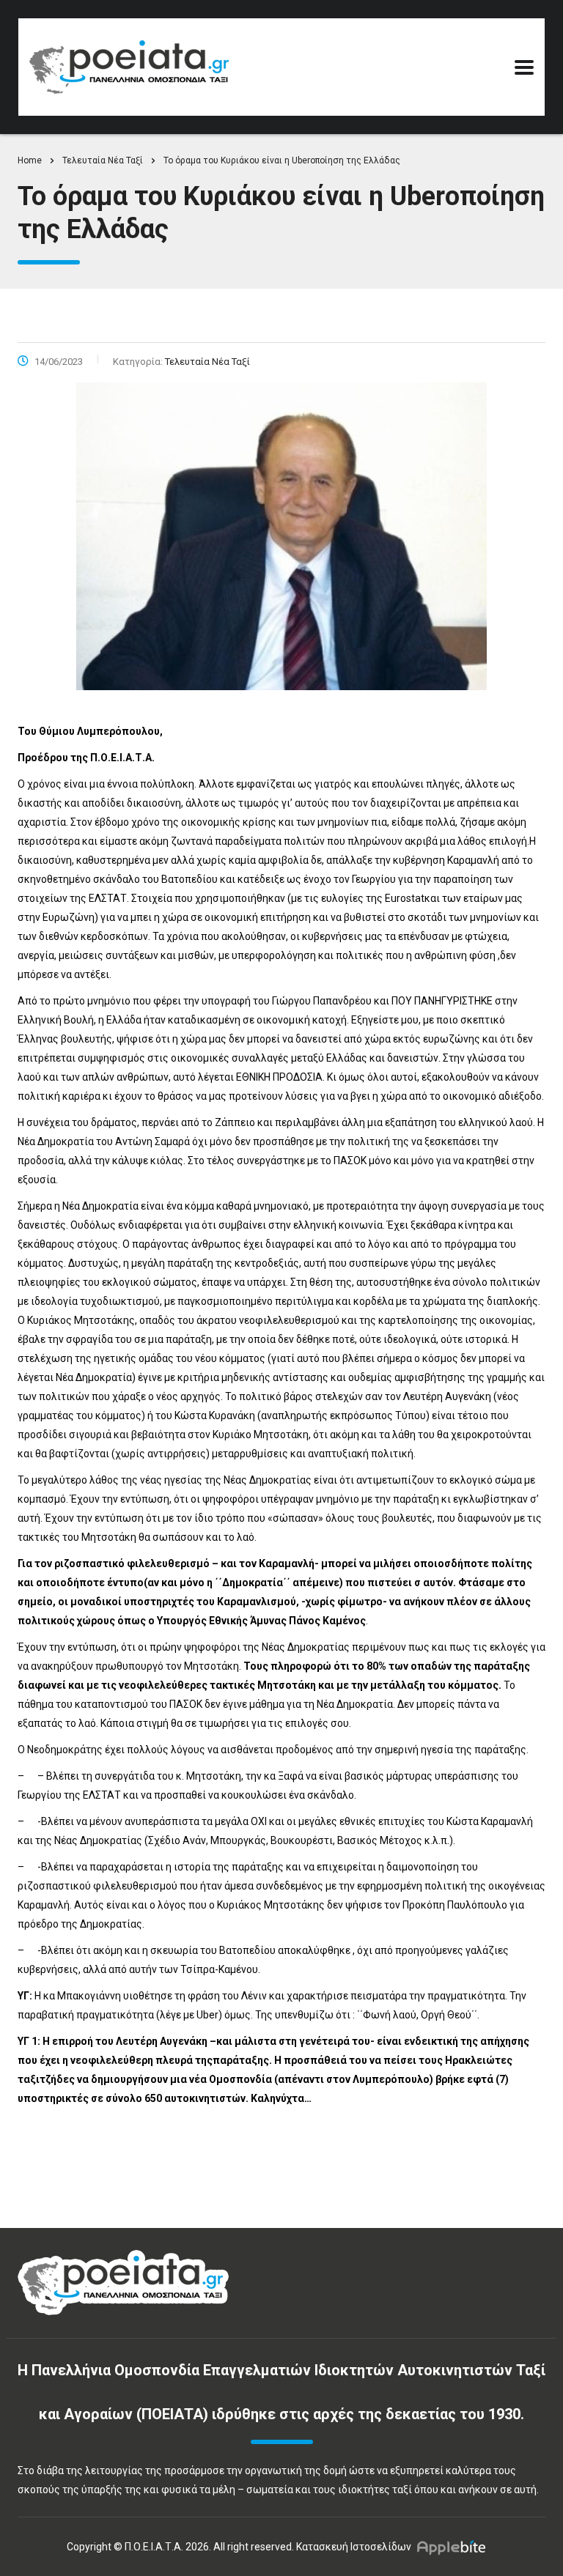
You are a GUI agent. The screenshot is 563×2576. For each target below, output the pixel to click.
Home (30, 160)
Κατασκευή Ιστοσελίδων (354, 2547)
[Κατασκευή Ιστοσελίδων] (455, 2547)
